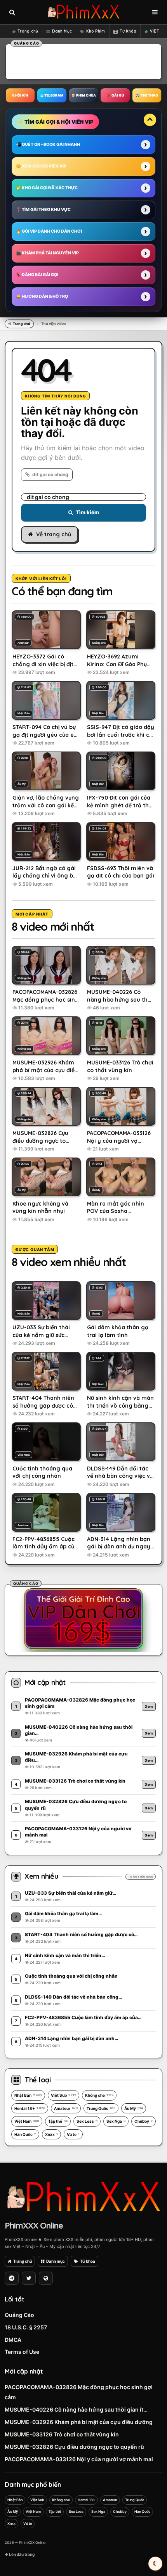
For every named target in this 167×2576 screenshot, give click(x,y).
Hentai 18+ (30, 2108)
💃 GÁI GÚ (115, 95)
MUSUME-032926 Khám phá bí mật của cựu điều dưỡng (79, 2422)
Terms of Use (22, 2352)
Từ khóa (88, 2261)
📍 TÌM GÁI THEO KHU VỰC (43, 210)
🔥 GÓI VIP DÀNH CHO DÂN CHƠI (49, 231)
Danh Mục (62, 31)
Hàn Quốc (25, 2134)
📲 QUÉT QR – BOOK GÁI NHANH (48, 144)
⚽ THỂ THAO (147, 95)
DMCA (13, 2340)
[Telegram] (12, 2278)
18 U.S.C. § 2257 (26, 2327)
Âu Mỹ (134, 2108)
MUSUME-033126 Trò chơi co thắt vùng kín (62, 2434)
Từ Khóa (128, 31)
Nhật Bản (28, 2095)
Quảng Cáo (19, 2315)
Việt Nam (27, 2121)
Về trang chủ (54, 534)
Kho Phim (96, 31)
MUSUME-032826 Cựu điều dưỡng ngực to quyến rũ (74, 2447)
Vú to (73, 2134)
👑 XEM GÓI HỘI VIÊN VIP (41, 166)
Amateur (66, 2108)
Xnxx (51, 2134)
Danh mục (56, 2261)
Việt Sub (63, 2095)
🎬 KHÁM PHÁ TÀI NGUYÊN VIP (47, 253)
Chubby (144, 2121)
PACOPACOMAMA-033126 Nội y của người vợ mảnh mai (79, 2459)
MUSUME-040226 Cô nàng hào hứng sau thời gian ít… (76, 2409)
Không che (99, 2095)
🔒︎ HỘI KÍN (20, 95)
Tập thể (58, 2121)
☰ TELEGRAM (52, 95)
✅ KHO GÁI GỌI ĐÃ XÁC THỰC (47, 188)
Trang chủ (28, 31)
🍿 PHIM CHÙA (83, 95)
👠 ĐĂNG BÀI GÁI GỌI (37, 275)
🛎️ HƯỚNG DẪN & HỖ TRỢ (42, 296)
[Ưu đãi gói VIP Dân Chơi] (83, 1619)
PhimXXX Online (34, 2225)
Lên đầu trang (21, 2554)
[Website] (46, 2278)
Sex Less (87, 2121)
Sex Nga (116, 2121)
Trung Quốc (101, 2108)
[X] (29, 2278)
